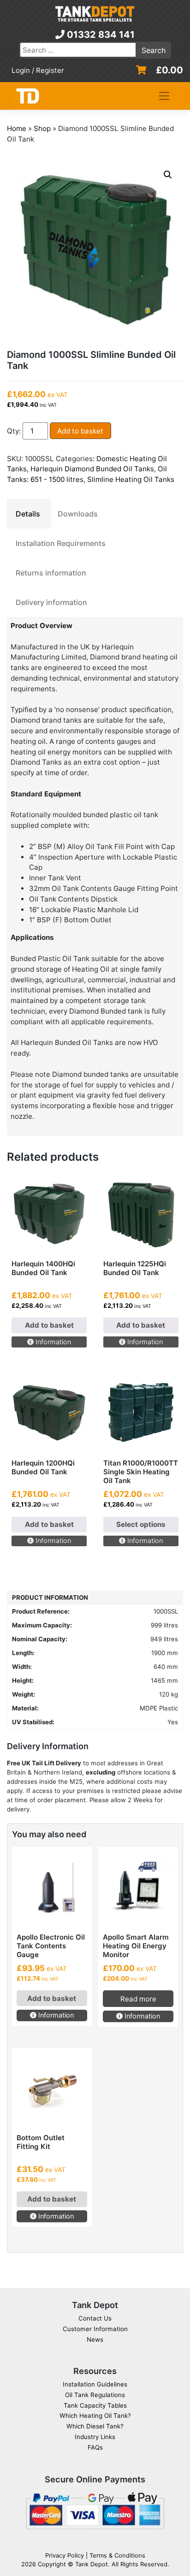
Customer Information (95, 2329)
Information (52, 1342)
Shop (42, 128)
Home (17, 128)
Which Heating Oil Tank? (95, 2416)
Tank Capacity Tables (95, 2405)
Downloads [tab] (78, 514)
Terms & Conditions (117, 2555)
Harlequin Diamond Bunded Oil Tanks (92, 469)
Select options (141, 1524)
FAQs (95, 2447)
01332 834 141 (100, 35)
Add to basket (80, 431)
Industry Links (95, 2437)
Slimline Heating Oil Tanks (131, 479)
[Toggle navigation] (164, 96)
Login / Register (38, 70)
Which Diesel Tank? (95, 2426)
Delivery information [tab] (51, 602)
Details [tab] (28, 514)
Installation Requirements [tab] (61, 543)
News (95, 2339)
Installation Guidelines (95, 2384)
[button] (168, 175)
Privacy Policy (65, 2555)
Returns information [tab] (51, 573)
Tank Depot (92, 2564)
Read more (138, 1999)
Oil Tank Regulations (95, 2395)
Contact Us (95, 2318)
